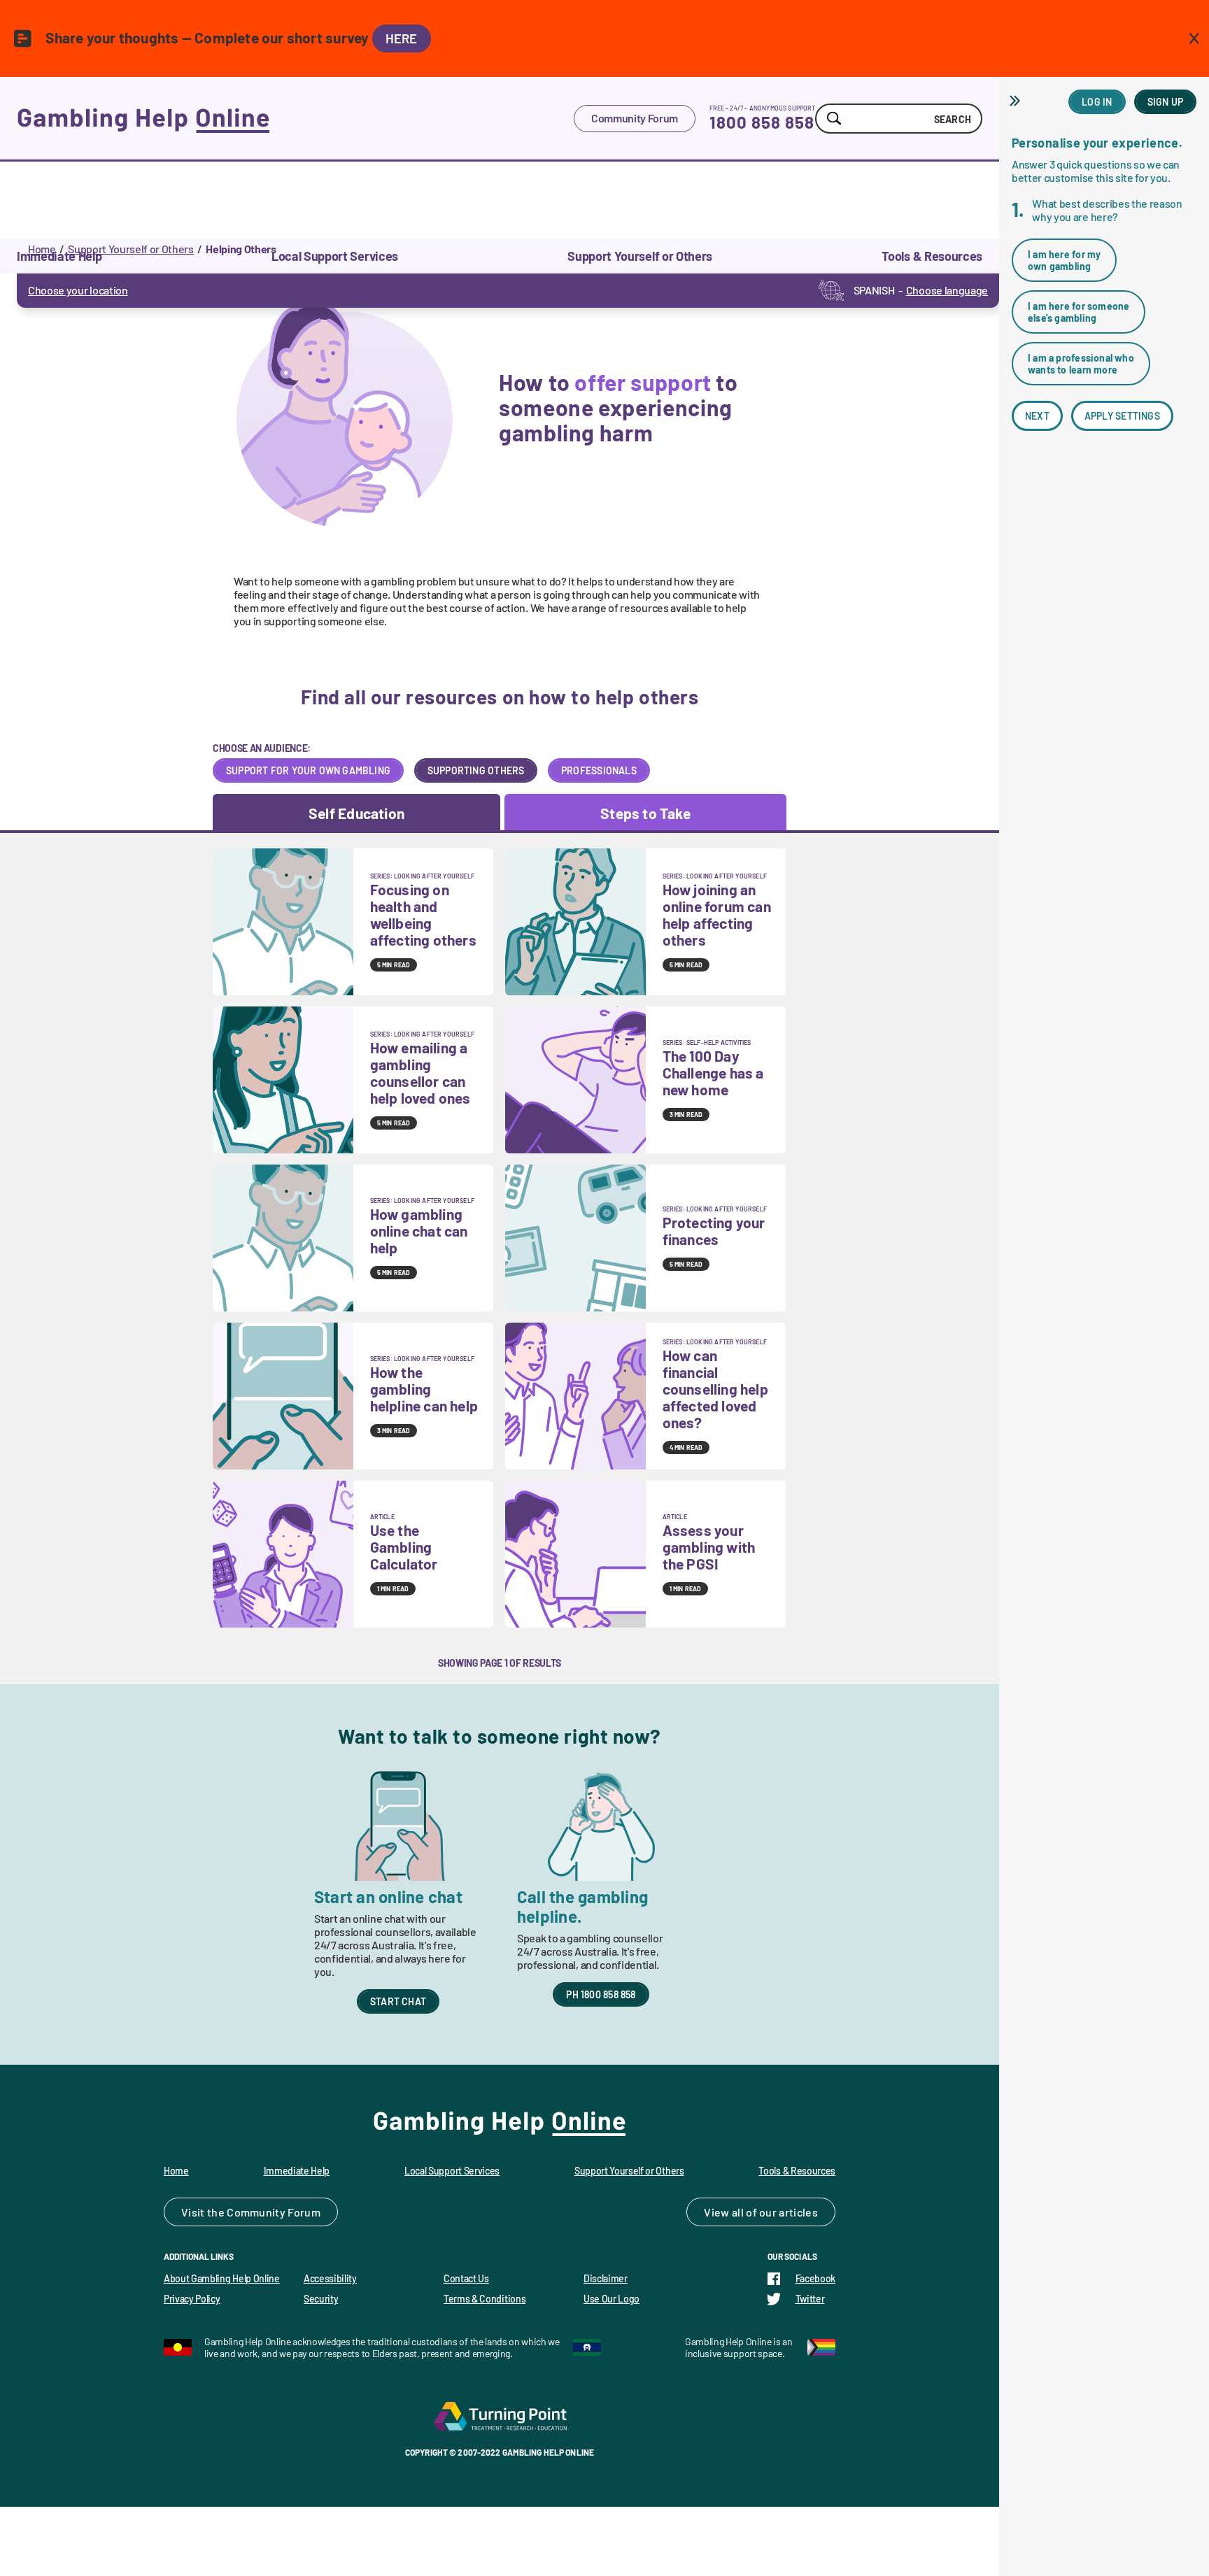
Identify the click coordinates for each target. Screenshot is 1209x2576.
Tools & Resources (797, 2171)
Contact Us (466, 2278)
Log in (1097, 102)
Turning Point (500, 2416)
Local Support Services (452, 2171)
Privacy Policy (192, 2299)
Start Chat (398, 2001)
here (402, 38)
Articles (798, 2212)
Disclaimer (606, 2278)
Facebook (815, 2278)
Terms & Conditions (485, 2299)
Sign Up (1165, 102)
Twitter (810, 2299)
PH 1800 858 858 (601, 1994)
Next (1037, 416)
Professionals (599, 770)
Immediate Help (297, 2171)
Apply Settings (1122, 416)
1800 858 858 (762, 122)
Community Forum (635, 118)
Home (42, 249)
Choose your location (78, 290)
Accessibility (330, 2278)
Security (321, 2299)
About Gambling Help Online (222, 2278)
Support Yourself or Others (131, 249)
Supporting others (476, 770)
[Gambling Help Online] (295, 118)
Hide (1017, 101)
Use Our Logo (611, 2299)
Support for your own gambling (308, 770)
